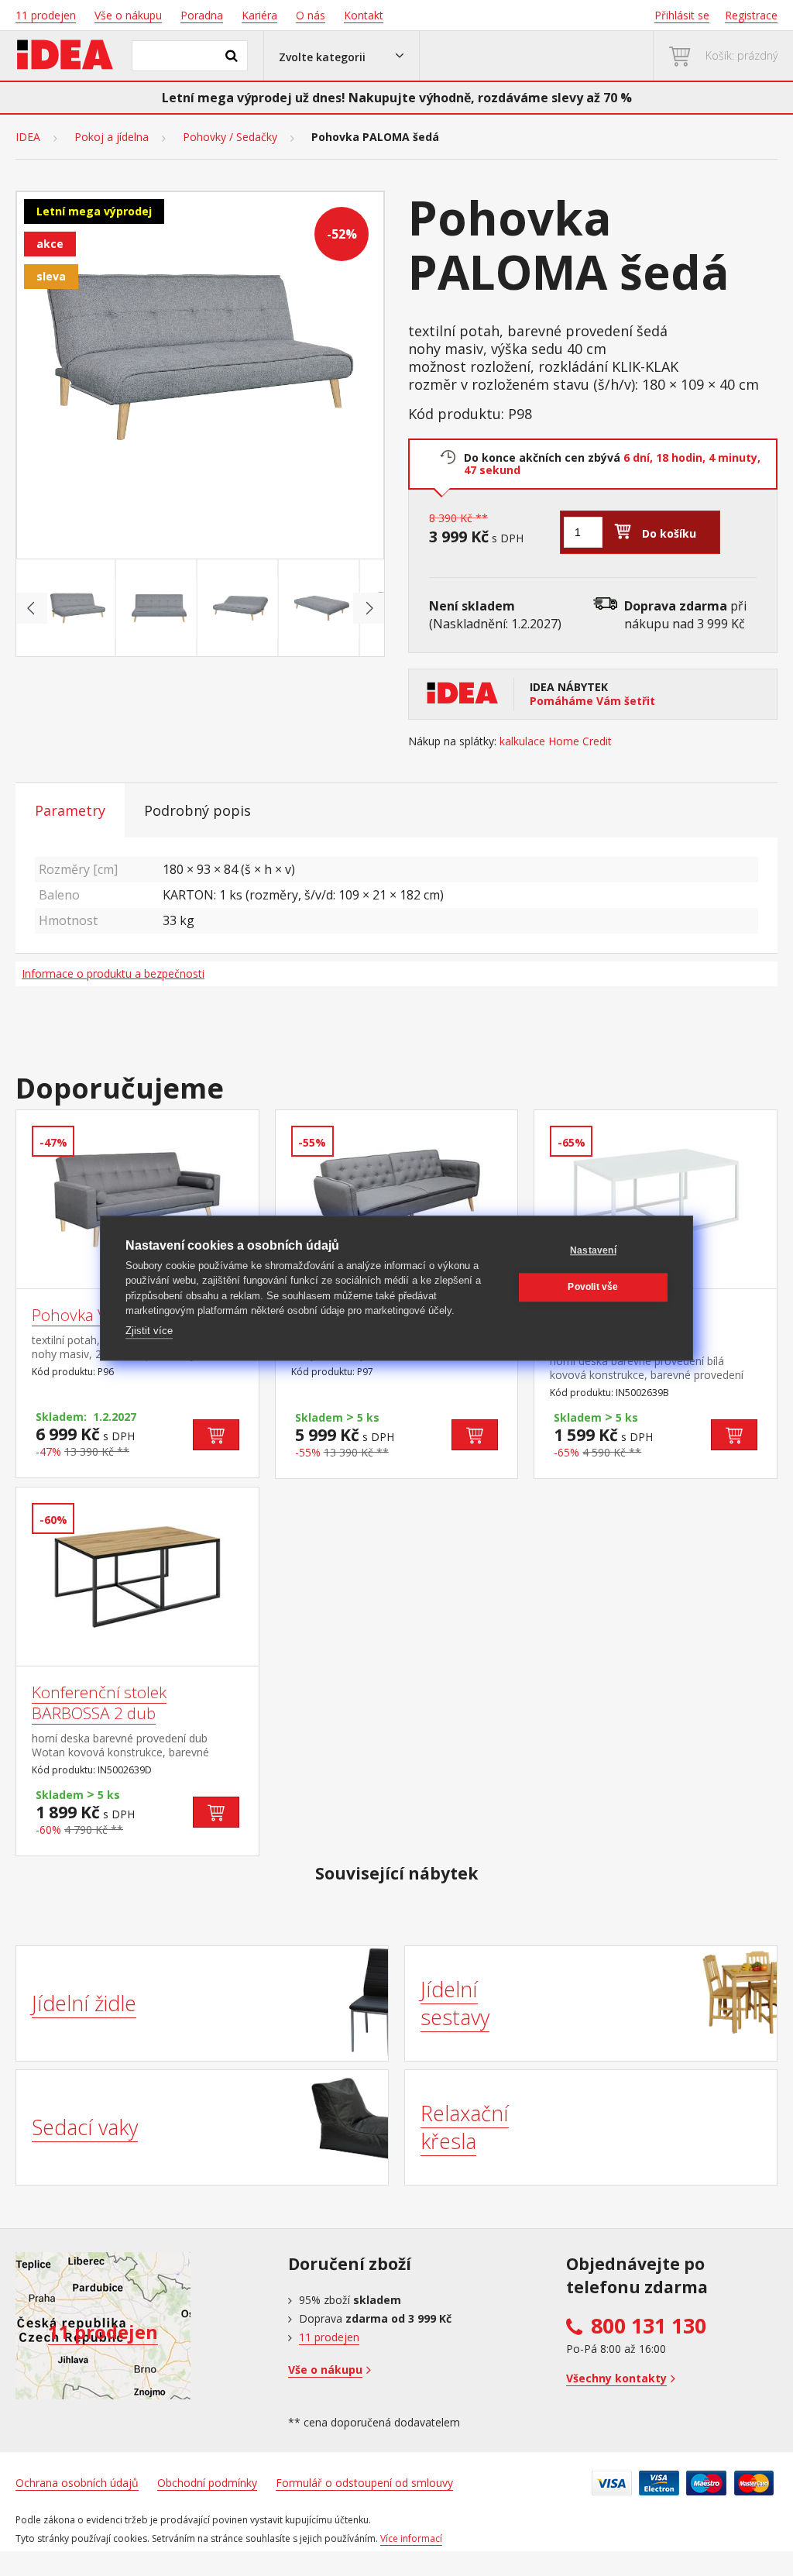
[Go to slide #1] (78, 608)
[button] (342, 56)
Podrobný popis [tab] (197, 810)
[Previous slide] (32, 608)
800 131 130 (649, 2326)
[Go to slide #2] (160, 608)
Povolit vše (593, 1287)
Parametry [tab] (70, 810)
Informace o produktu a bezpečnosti (113, 973)
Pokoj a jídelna (112, 137)
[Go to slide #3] (241, 608)
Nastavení (593, 1250)
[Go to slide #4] (322, 608)
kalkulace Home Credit (556, 741)
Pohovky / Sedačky (230, 137)
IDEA (28, 137)
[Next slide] (369, 608)
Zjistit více (149, 1331)
